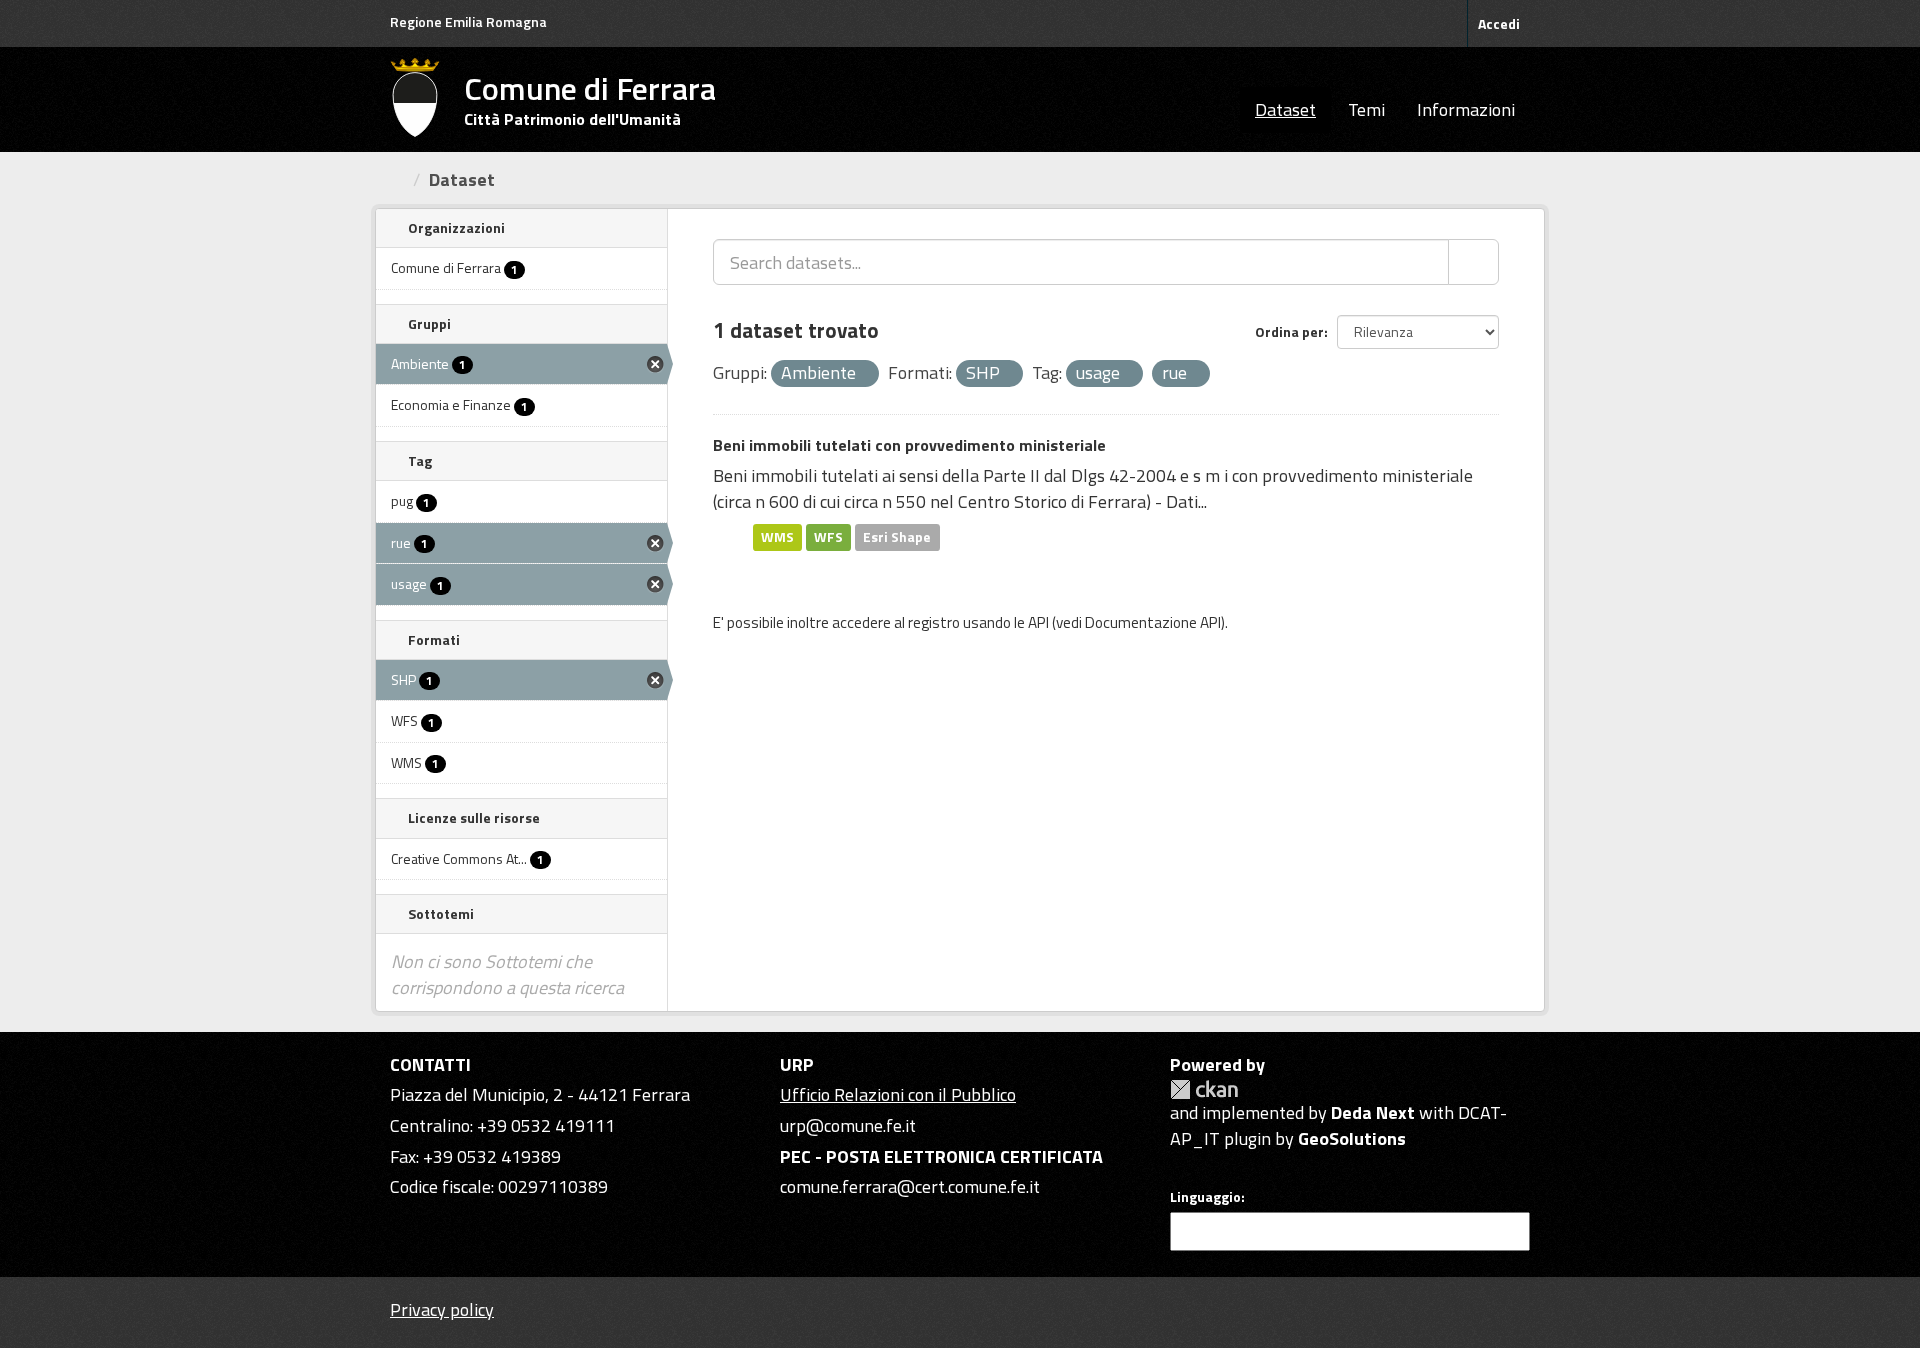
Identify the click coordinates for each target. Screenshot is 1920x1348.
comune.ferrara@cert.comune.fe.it (910, 1186)
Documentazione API (1153, 622)
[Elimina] (864, 375)
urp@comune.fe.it (848, 1125)
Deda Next (1373, 1112)
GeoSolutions (1352, 1138)
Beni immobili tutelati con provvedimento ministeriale (909, 445)
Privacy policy (442, 1309)
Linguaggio (1205, 1197)
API (1038, 622)
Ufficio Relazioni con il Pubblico (898, 1094)
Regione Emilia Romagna (468, 21)
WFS (828, 537)
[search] (1473, 262)
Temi (1366, 109)
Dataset (1285, 109)
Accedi (1499, 23)
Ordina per (1289, 331)
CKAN (1204, 1089)
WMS (777, 537)
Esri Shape (897, 537)
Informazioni (1466, 109)
